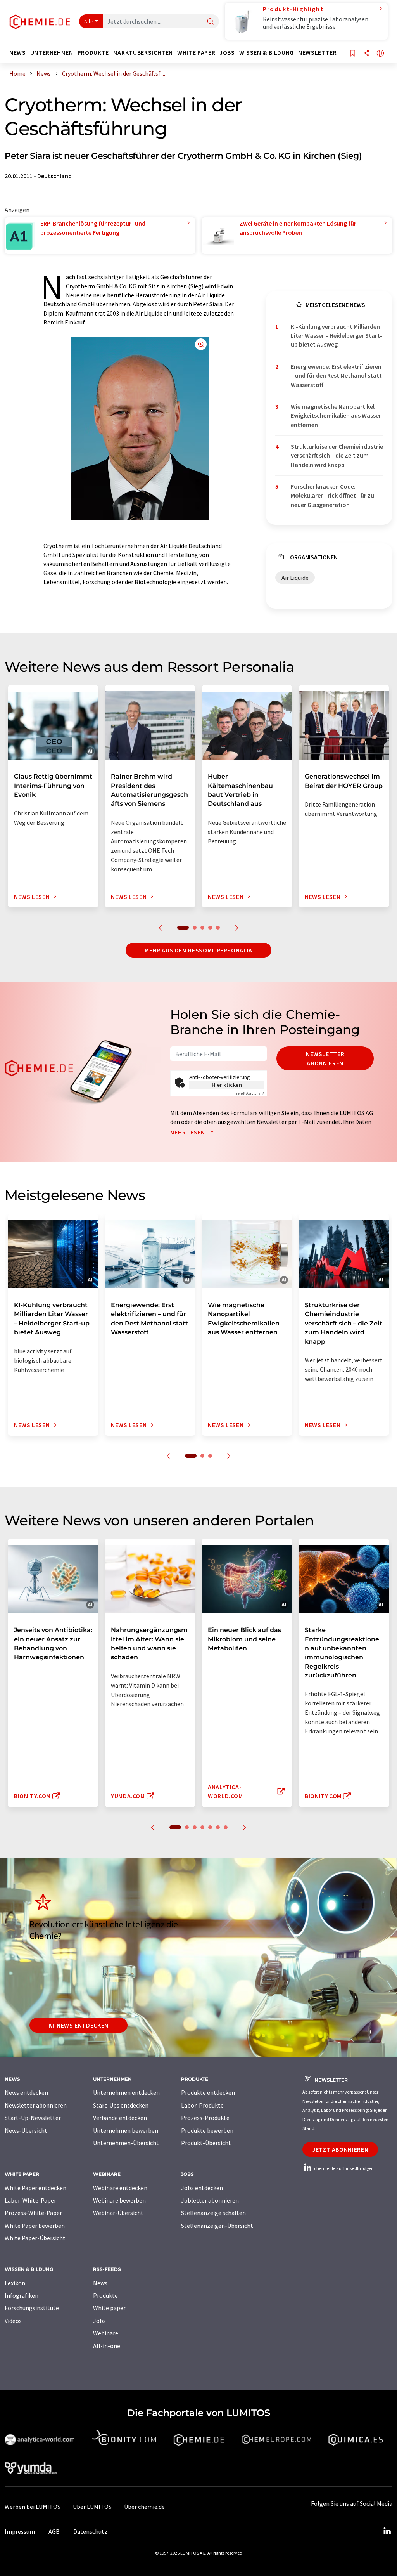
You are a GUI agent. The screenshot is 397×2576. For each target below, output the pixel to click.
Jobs (99, 2321)
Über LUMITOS (92, 2507)
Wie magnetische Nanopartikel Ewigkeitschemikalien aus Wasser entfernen (336, 415)
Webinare (106, 2333)
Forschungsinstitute (32, 2308)
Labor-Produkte (202, 2105)
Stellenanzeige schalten (213, 2213)
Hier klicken (227, 1085)
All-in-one (107, 2346)
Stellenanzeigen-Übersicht (217, 2226)
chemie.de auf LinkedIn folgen (343, 2168)
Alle (89, 21)
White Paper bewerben (35, 2226)
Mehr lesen (188, 1132)
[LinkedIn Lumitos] (387, 2531)
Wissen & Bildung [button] (267, 53)
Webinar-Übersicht (118, 2213)
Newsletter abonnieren (325, 1058)
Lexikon (15, 2283)
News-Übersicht (26, 2130)
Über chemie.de (144, 2507)
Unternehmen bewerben (126, 2130)
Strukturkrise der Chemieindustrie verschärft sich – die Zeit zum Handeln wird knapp (337, 455)
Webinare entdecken (120, 2188)
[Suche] (211, 22)
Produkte (105, 2295)
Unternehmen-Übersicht (126, 2143)
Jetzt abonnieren (340, 2149)
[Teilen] (366, 54)
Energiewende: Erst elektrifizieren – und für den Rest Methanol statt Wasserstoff (336, 376)
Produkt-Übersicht (206, 2143)
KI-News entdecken (79, 2025)
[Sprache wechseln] (380, 54)
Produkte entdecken (208, 2092)
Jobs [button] (227, 53)
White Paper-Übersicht (35, 2238)
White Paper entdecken (35, 2188)
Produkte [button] (93, 53)
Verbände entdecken (120, 2118)
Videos (13, 2321)
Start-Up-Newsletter (33, 2118)
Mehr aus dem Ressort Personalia (198, 950)
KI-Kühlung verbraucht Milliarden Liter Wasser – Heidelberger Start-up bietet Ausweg (337, 336)
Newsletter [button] (317, 53)
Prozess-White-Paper (33, 2213)
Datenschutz (90, 2531)
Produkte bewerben (207, 2130)
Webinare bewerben (119, 2200)
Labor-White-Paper (30, 2200)
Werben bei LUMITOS (33, 2507)
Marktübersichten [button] (143, 53)
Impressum (20, 2531)
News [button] (18, 53)
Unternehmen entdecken (126, 2092)
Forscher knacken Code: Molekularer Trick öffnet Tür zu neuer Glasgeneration (332, 495)
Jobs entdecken (202, 2188)
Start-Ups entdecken (121, 2105)
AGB (54, 2531)
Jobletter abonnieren (210, 2200)
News (100, 2283)
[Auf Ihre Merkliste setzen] (353, 54)
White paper (109, 2308)
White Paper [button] (196, 53)
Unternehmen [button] (52, 53)
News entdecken (26, 2092)
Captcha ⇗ (249, 1093)
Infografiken (22, 2295)
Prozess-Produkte (205, 2118)
